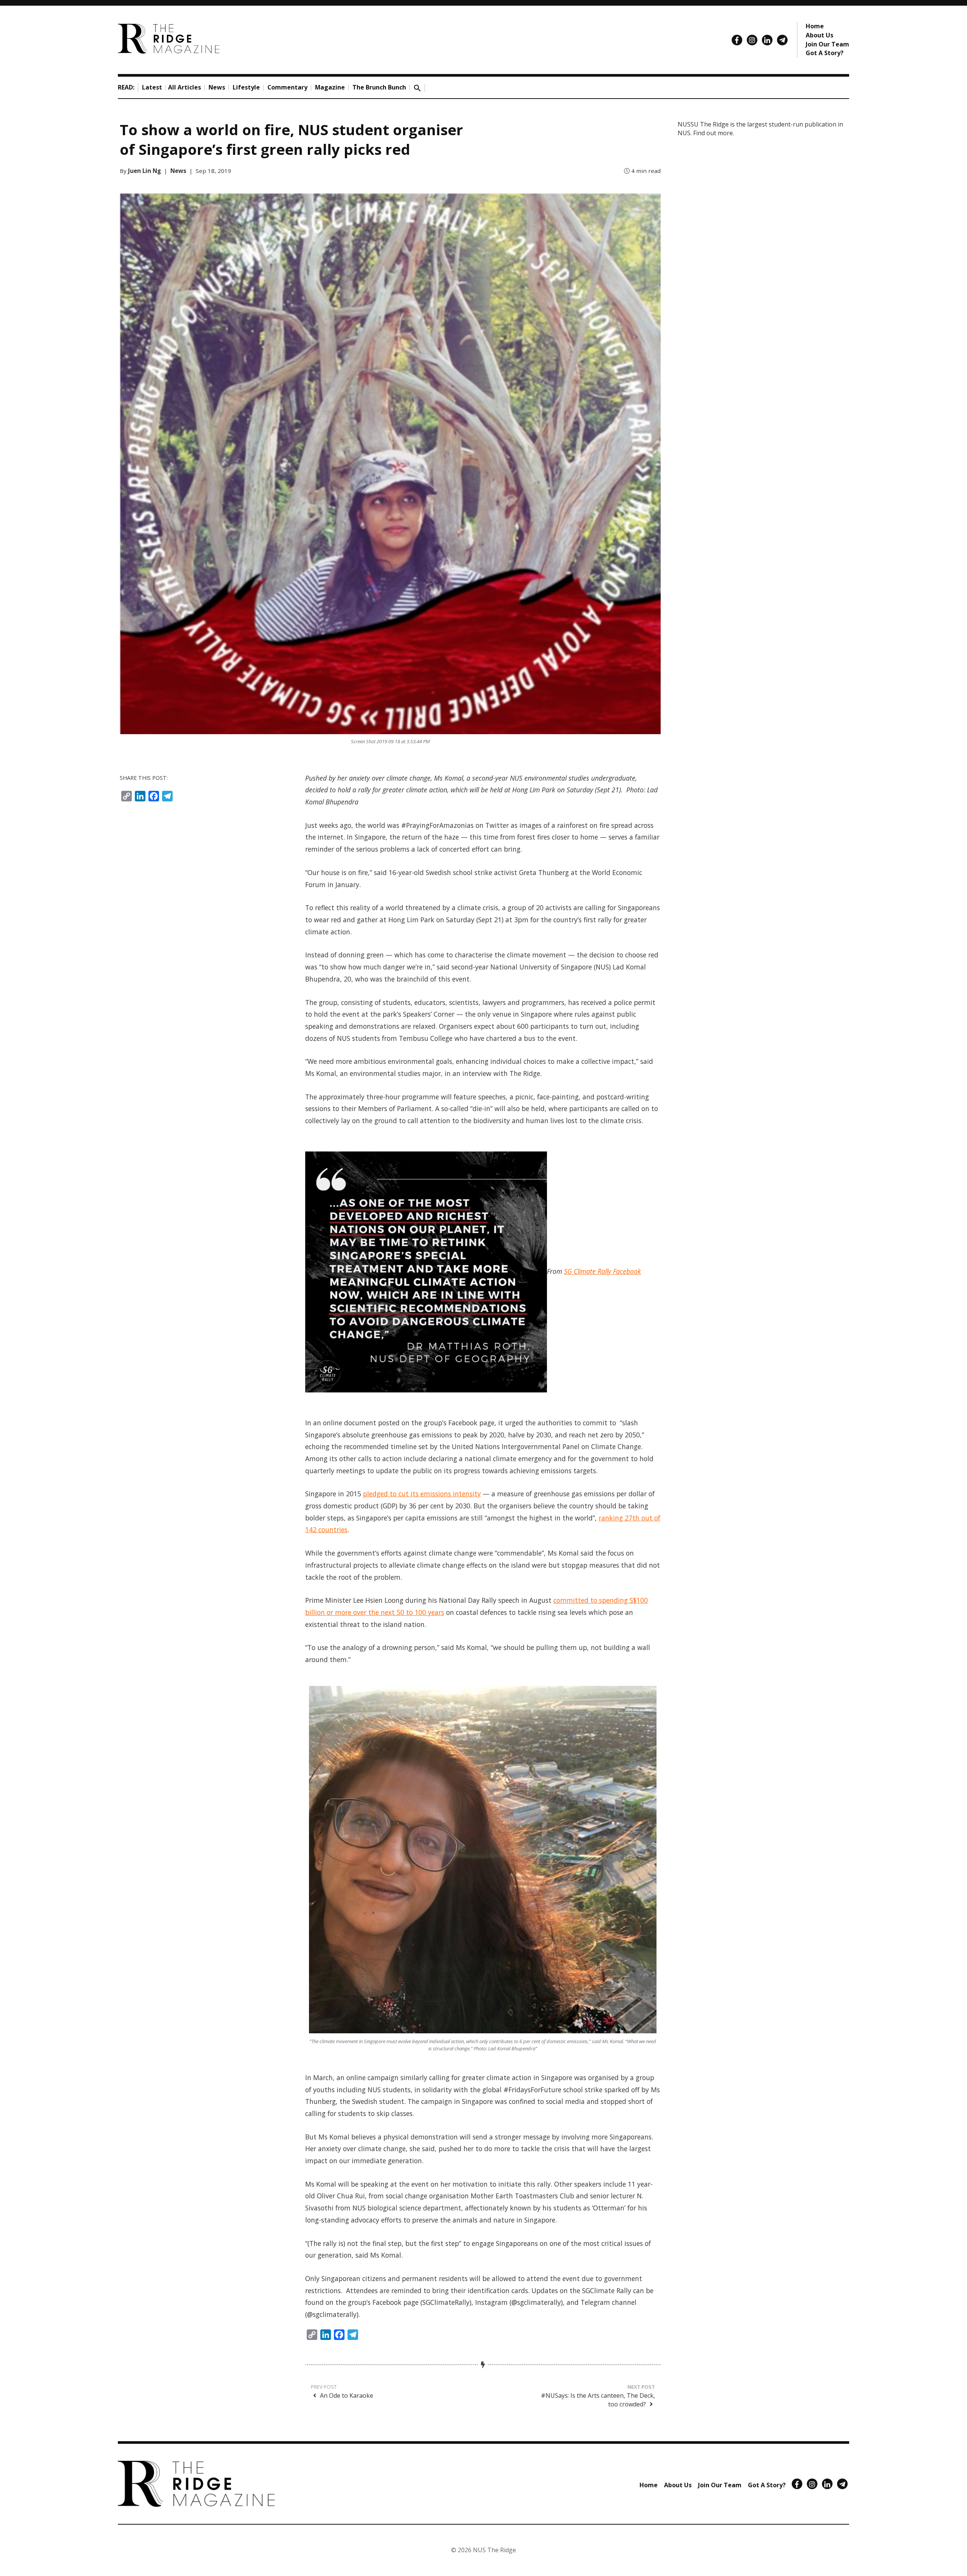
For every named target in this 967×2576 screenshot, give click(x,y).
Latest (152, 87)
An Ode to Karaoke (346, 2395)
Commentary (287, 87)
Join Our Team (827, 44)
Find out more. (714, 133)
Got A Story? (825, 53)
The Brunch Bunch (379, 87)
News (217, 87)
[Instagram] (752, 40)
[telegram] (782, 40)
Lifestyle (246, 87)
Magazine (330, 87)
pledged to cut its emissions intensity (422, 1494)
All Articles (185, 87)
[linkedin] (767, 40)
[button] (417, 87)
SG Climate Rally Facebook (602, 1271)
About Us (819, 35)
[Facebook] (737, 40)
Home (815, 26)
